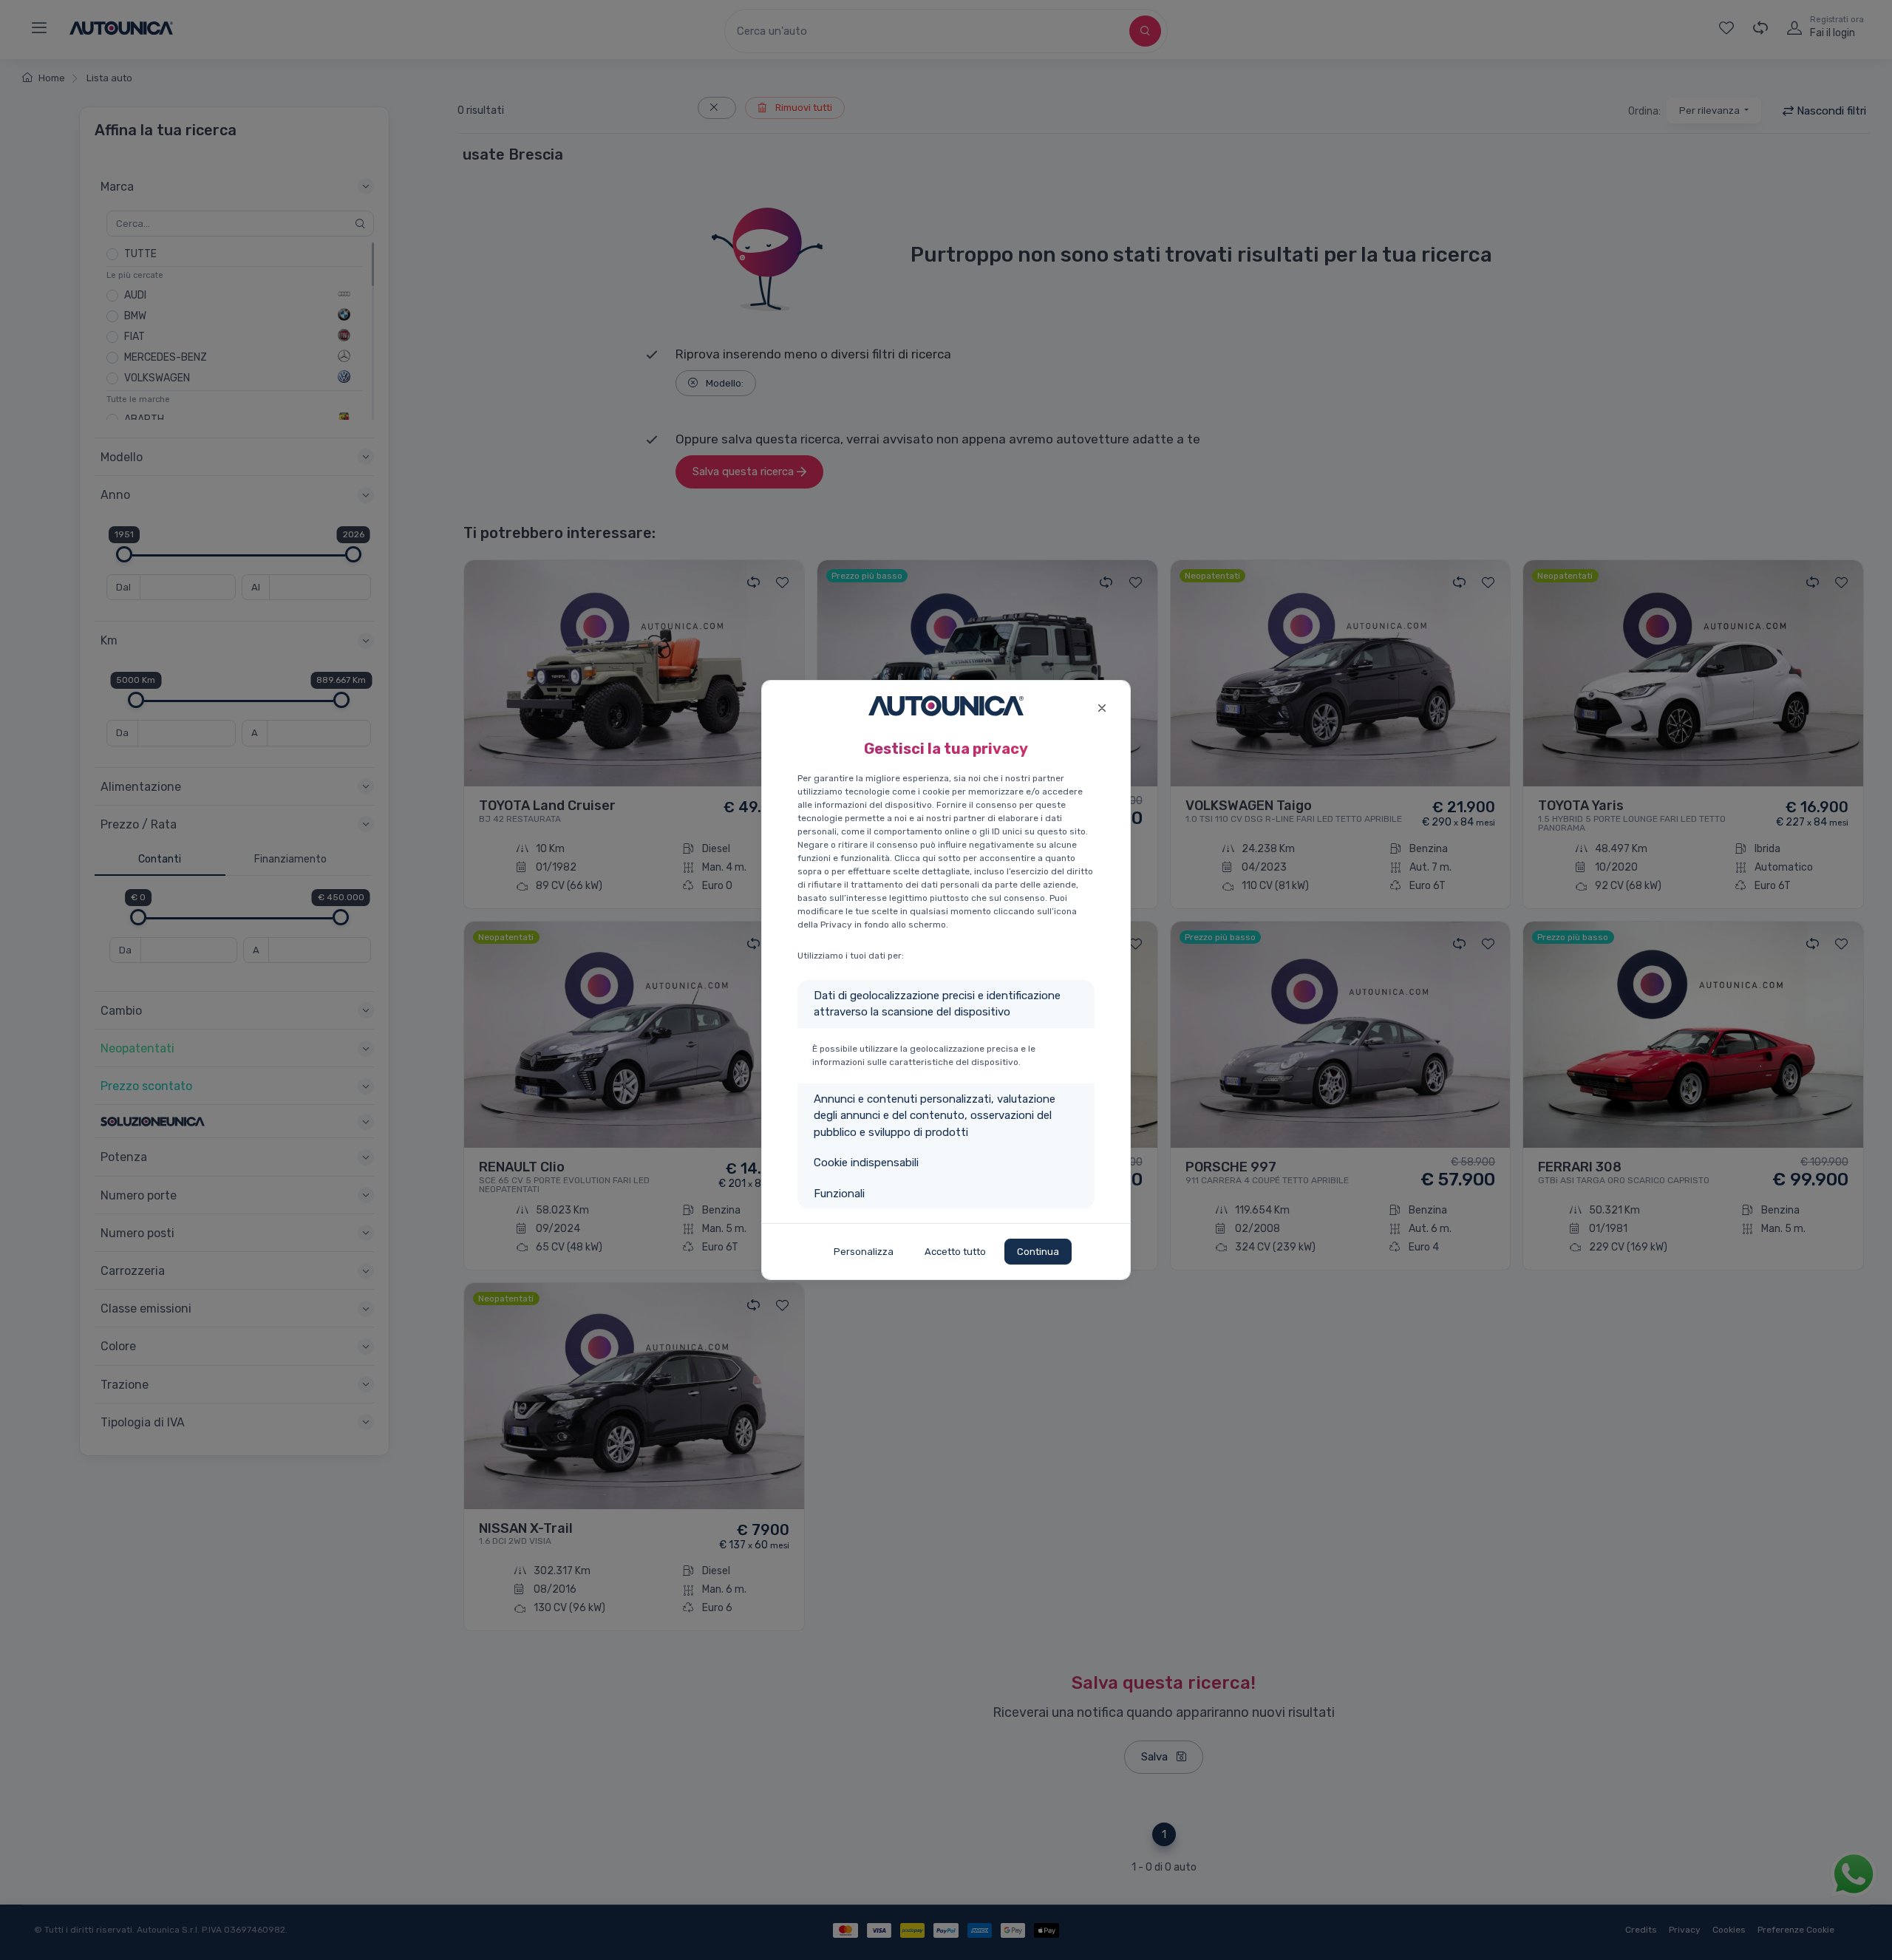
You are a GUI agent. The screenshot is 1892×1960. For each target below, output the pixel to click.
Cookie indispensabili (866, 1163)
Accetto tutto (955, 1252)
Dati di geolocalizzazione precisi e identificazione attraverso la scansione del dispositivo (937, 1004)
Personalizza (864, 1252)
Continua (1038, 1252)
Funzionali (839, 1194)
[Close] (1102, 706)
